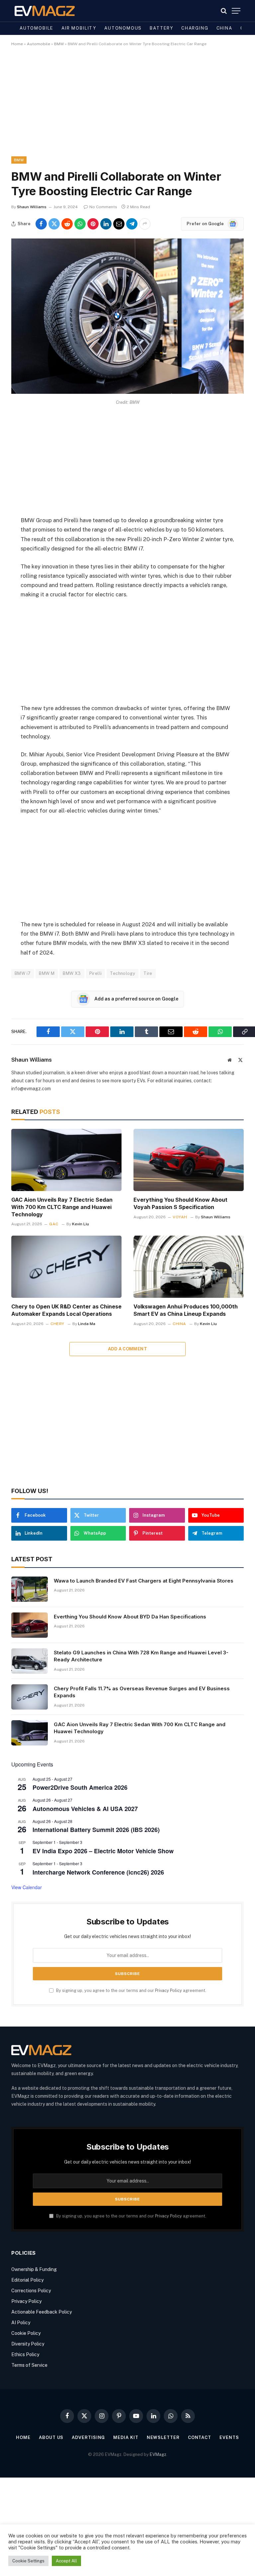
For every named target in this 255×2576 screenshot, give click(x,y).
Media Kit (126, 2437)
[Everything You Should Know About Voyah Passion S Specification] (189, 1160)
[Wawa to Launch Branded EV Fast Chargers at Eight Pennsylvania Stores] (30, 1589)
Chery (57, 1324)
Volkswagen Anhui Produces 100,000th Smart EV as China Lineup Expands (186, 1310)
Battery (162, 28)
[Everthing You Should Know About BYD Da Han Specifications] (30, 1625)
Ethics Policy (25, 2354)
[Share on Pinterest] (93, 224)
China (224, 28)
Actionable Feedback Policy (42, 2312)
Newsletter (163, 2437)
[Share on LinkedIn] (106, 224)
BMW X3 (72, 973)
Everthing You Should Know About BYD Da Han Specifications (130, 1617)
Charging (195, 28)
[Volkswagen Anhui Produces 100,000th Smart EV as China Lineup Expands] (189, 1267)
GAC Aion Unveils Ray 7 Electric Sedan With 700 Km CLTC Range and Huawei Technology (62, 1207)
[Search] (224, 11)
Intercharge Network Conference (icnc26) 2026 (98, 1872)
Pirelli (96, 973)
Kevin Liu (81, 1224)
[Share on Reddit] (67, 224)
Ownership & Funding (34, 2269)
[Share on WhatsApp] (80, 224)
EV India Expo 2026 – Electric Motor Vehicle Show (103, 1851)
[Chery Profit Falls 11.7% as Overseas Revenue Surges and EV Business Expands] (30, 1697)
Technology (123, 973)
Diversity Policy (28, 2344)
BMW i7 (23, 973)
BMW (59, 44)
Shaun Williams (32, 207)
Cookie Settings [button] (28, 2561)
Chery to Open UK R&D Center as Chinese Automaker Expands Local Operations (66, 1310)
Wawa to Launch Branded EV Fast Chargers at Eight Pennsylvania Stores (144, 1581)
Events (229, 2437)
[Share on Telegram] (132, 224)
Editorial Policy (27, 2280)
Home (17, 44)
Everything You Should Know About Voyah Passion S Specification (180, 1203)
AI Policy (21, 2323)
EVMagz (158, 2454)
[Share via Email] (119, 224)
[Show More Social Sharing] (145, 224)
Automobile (37, 28)
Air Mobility (79, 28)
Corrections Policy (31, 2291)
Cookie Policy (26, 2333)
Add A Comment (127, 1349)
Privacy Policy (169, 1990)
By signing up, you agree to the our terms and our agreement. (131, 1990)
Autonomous (123, 28)
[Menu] (236, 11)
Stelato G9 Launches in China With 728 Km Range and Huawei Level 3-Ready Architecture (141, 1656)
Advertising (88, 2437)
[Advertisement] (127, 107)
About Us (51, 2437)
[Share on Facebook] (41, 224)
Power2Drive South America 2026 (80, 1787)
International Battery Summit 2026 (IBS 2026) (96, 1830)
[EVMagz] (45, 11)
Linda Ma (87, 1324)
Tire (148, 973)
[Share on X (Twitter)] (54, 224)
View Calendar (27, 1887)
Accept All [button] (66, 2561)
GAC (54, 1224)
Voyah (180, 1217)
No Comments (103, 207)
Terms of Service (29, 2365)
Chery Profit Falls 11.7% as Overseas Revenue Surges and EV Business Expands (142, 1692)
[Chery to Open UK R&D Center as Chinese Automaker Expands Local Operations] (66, 1267)
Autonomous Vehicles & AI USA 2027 (85, 1809)
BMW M (47, 973)
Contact (200, 2437)
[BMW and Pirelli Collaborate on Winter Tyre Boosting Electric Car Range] (127, 392)
